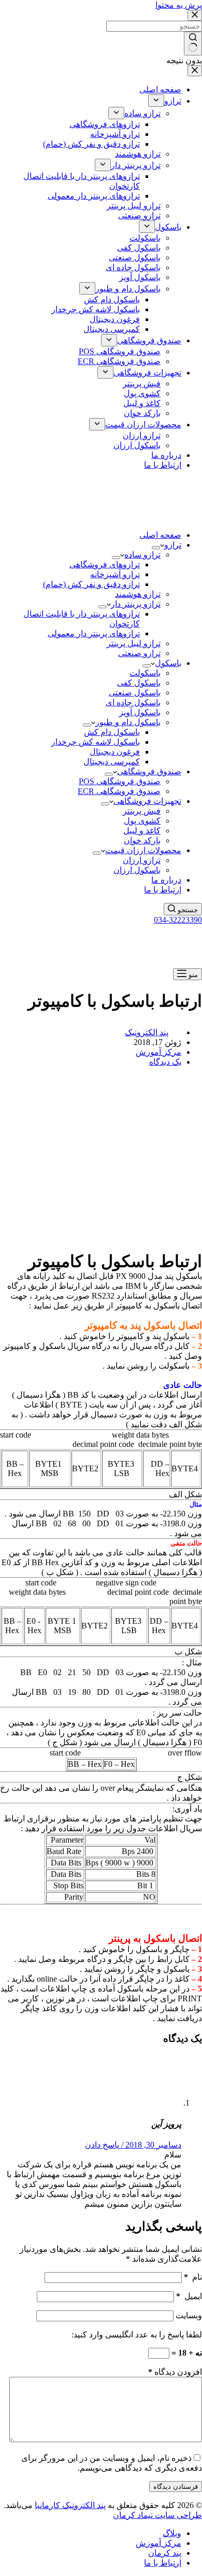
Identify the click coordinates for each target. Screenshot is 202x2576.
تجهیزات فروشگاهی (147, 801)
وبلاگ (172, 2533)
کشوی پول (142, 821)
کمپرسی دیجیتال (112, 762)
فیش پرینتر (142, 811)
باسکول (168, 663)
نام (193, 2277)
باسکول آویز (140, 712)
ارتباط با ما (163, 890)
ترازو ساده (142, 555)
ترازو (173, 545)
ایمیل (189, 2296)
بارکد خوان (142, 840)
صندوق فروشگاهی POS (120, 781)
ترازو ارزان (142, 860)
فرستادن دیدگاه (176, 2487)
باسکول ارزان (137, 870)
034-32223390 (178, 920)
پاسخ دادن (102, 2145)
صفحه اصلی (160, 535)
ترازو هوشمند (138, 594)
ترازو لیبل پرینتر (134, 643)
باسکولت (145, 673)
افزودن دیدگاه (175, 2372)
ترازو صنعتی (139, 653)
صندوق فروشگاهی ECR (119, 791)
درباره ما (166, 880)
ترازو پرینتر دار (136, 604)
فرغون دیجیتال (115, 752)
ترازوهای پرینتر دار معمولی (94, 633)
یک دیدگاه (165, 1062)
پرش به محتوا (179, 5)
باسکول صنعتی (135, 693)
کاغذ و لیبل (142, 831)
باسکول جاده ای (133, 702)
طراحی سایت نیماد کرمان (157, 2515)
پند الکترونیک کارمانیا (70, 2505)
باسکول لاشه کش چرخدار (96, 742)
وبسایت (189, 2315)
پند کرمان (165, 2553)
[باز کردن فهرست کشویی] (156, 548)
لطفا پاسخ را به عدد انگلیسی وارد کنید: (137, 2335)
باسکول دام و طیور (128, 722)
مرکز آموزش (158, 1052)
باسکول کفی (139, 683)
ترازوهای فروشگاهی (105, 565)
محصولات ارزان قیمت (143, 850)
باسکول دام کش (112, 732)
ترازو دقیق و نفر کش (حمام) (91, 584)
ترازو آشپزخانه (115, 574)
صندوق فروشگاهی (149, 771)
